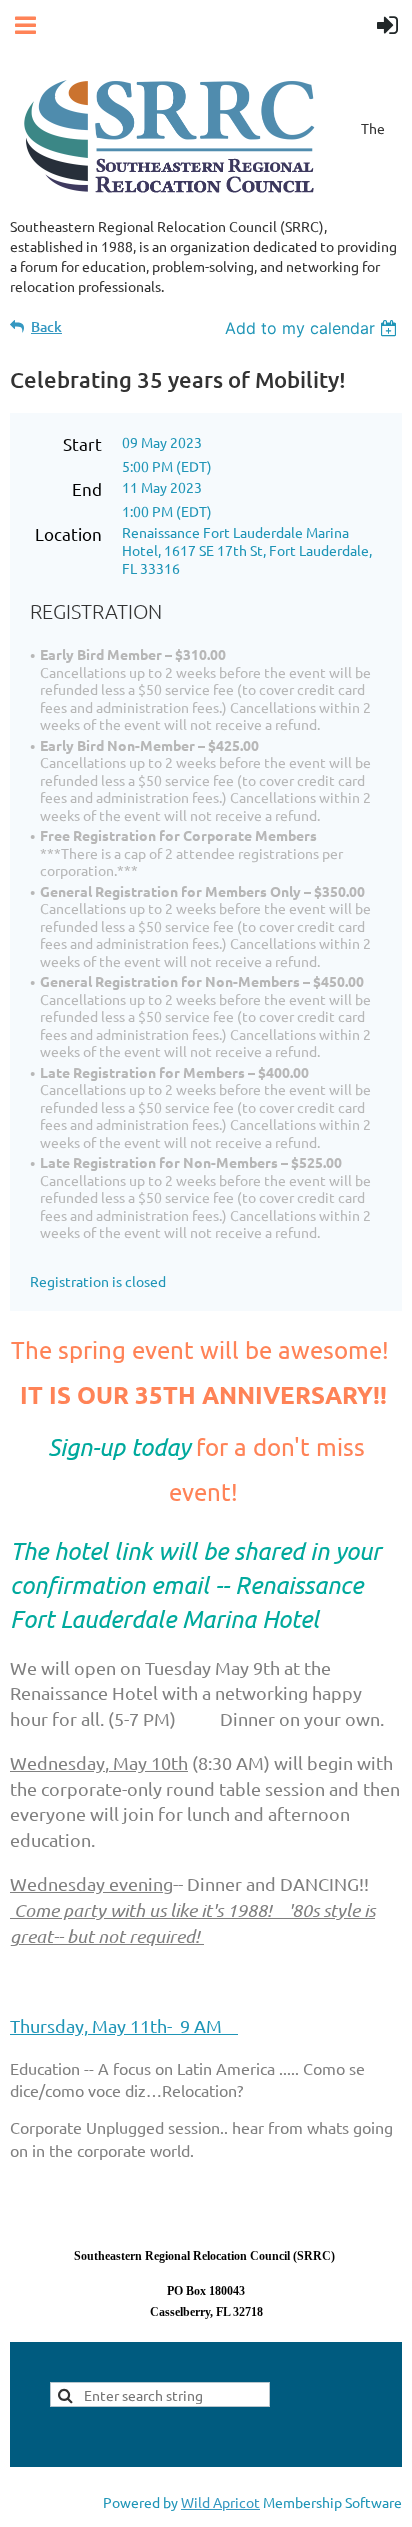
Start (82, 443)
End (87, 488)
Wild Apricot (220, 2502)
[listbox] (313, 328)
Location (68, 533)
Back (46, 326)
